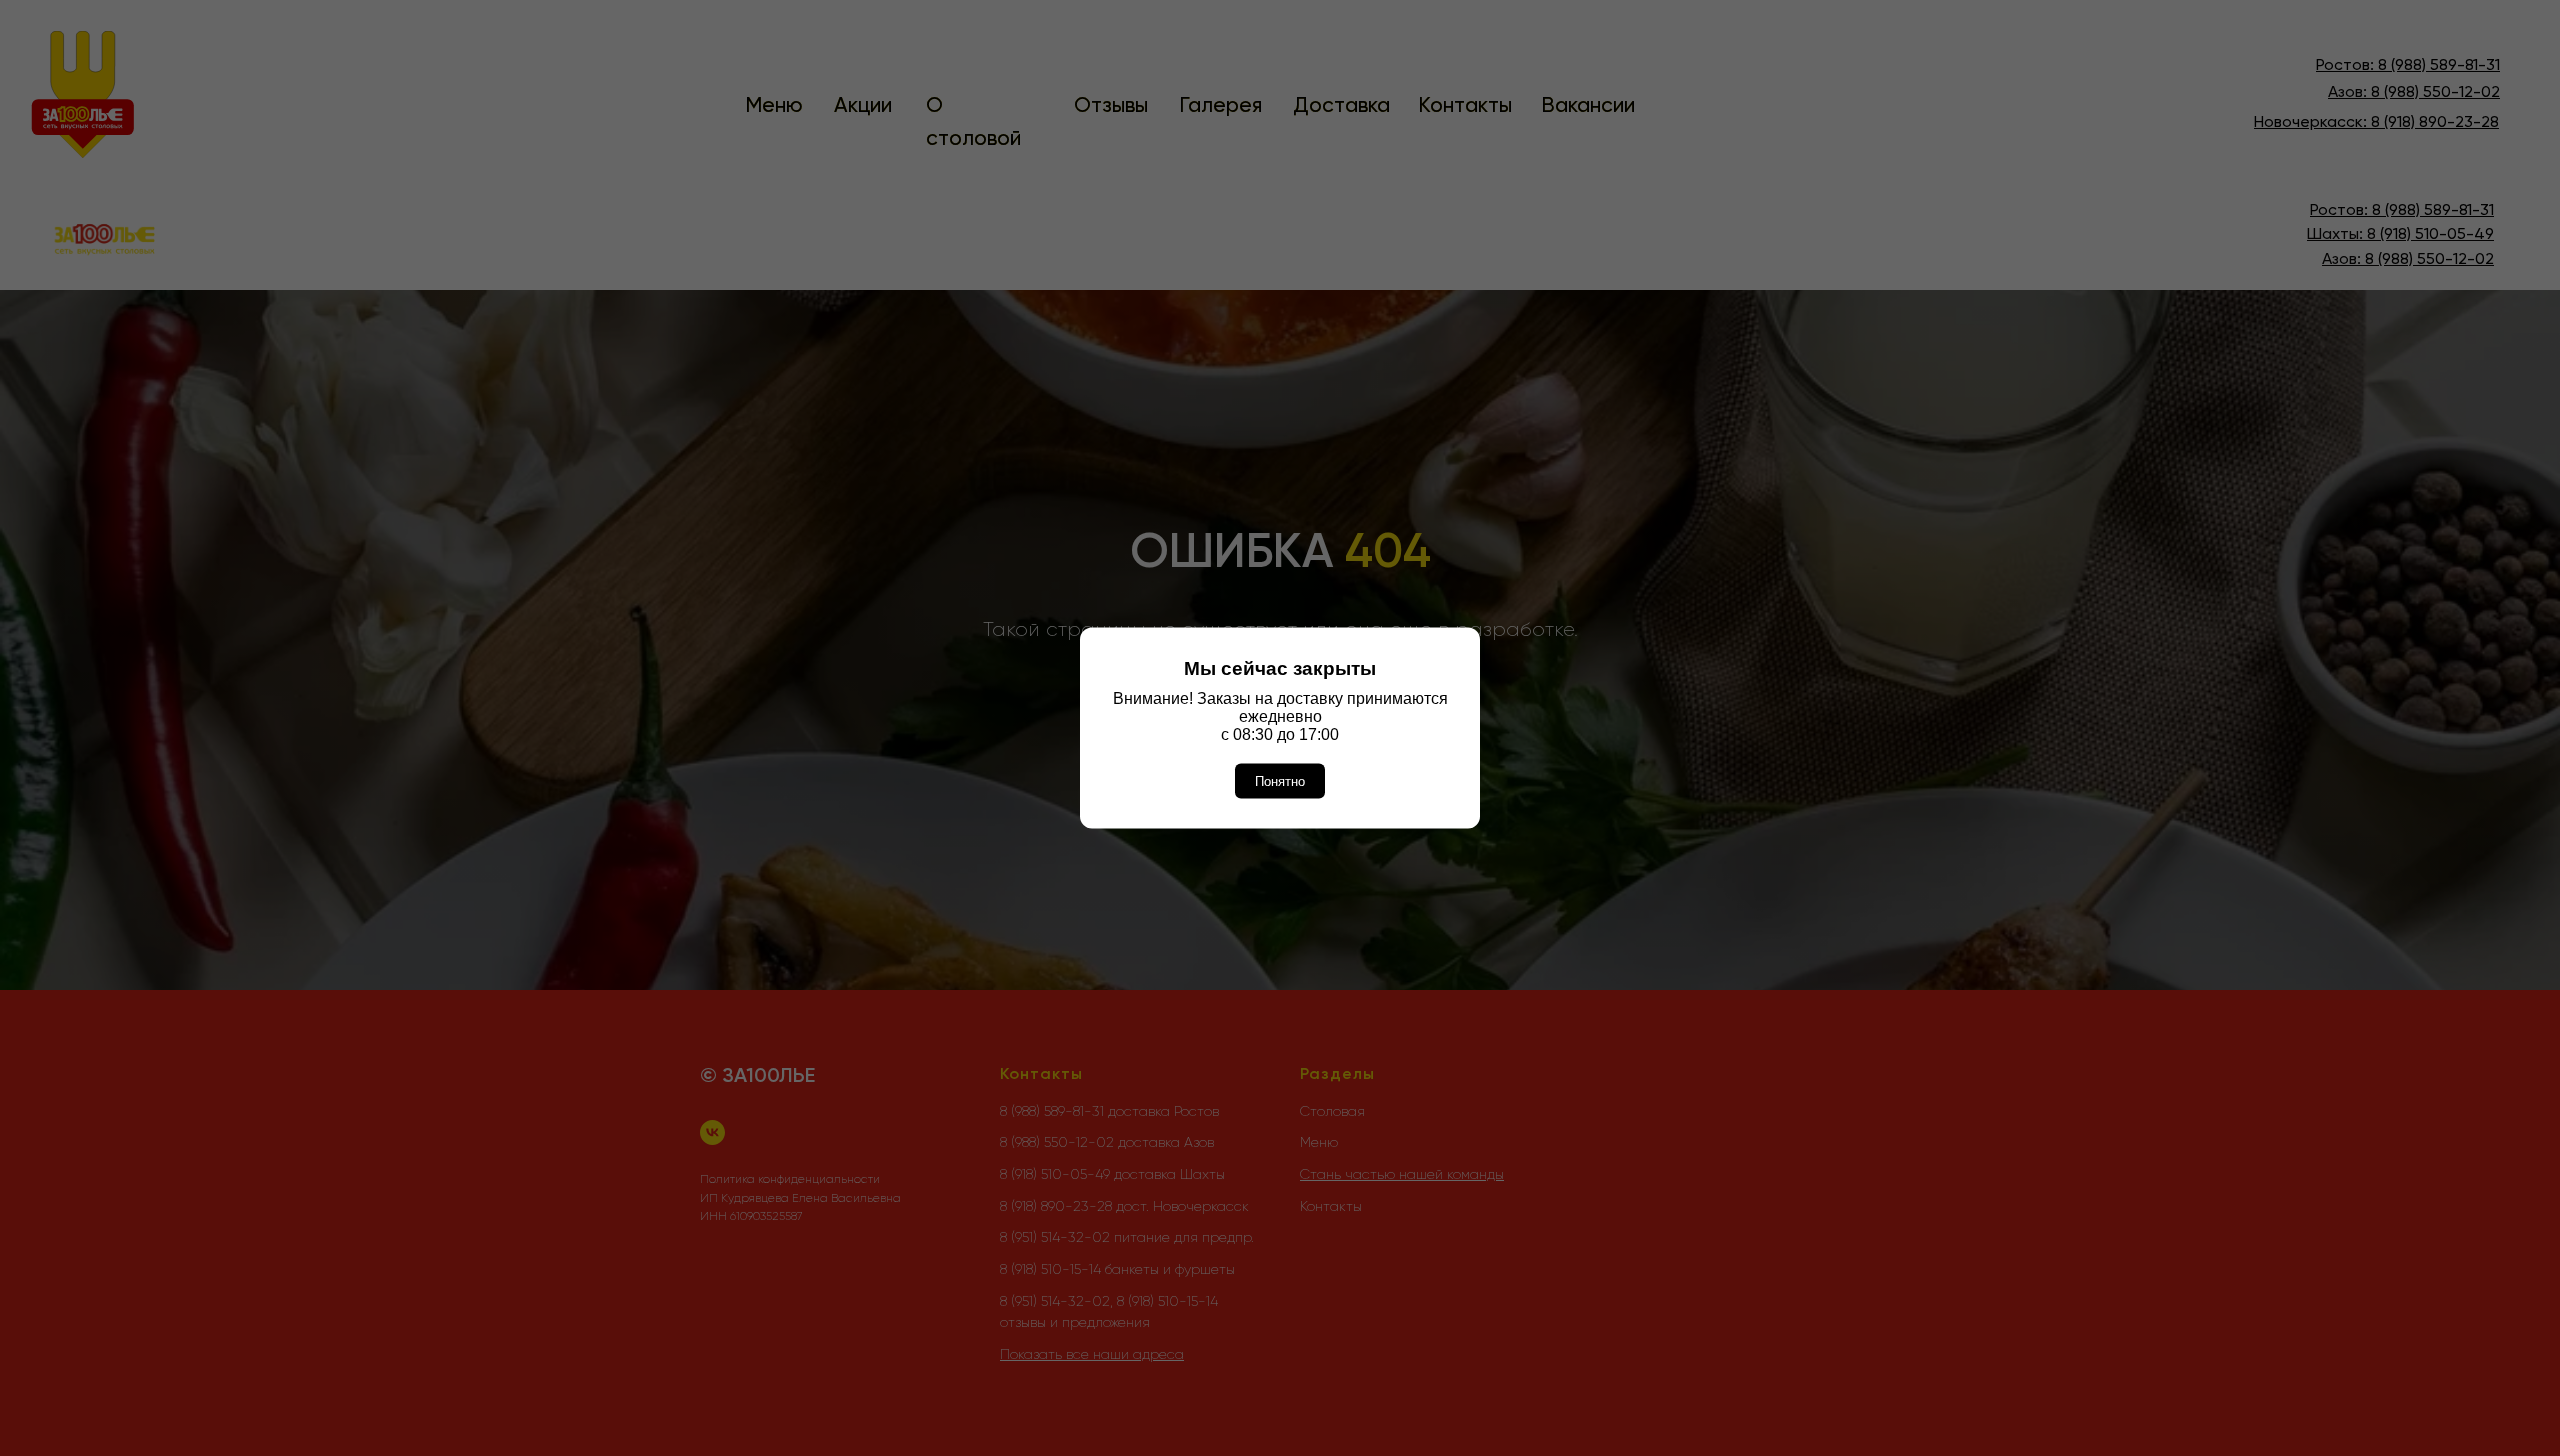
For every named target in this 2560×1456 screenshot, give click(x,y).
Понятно (1280, 781)
